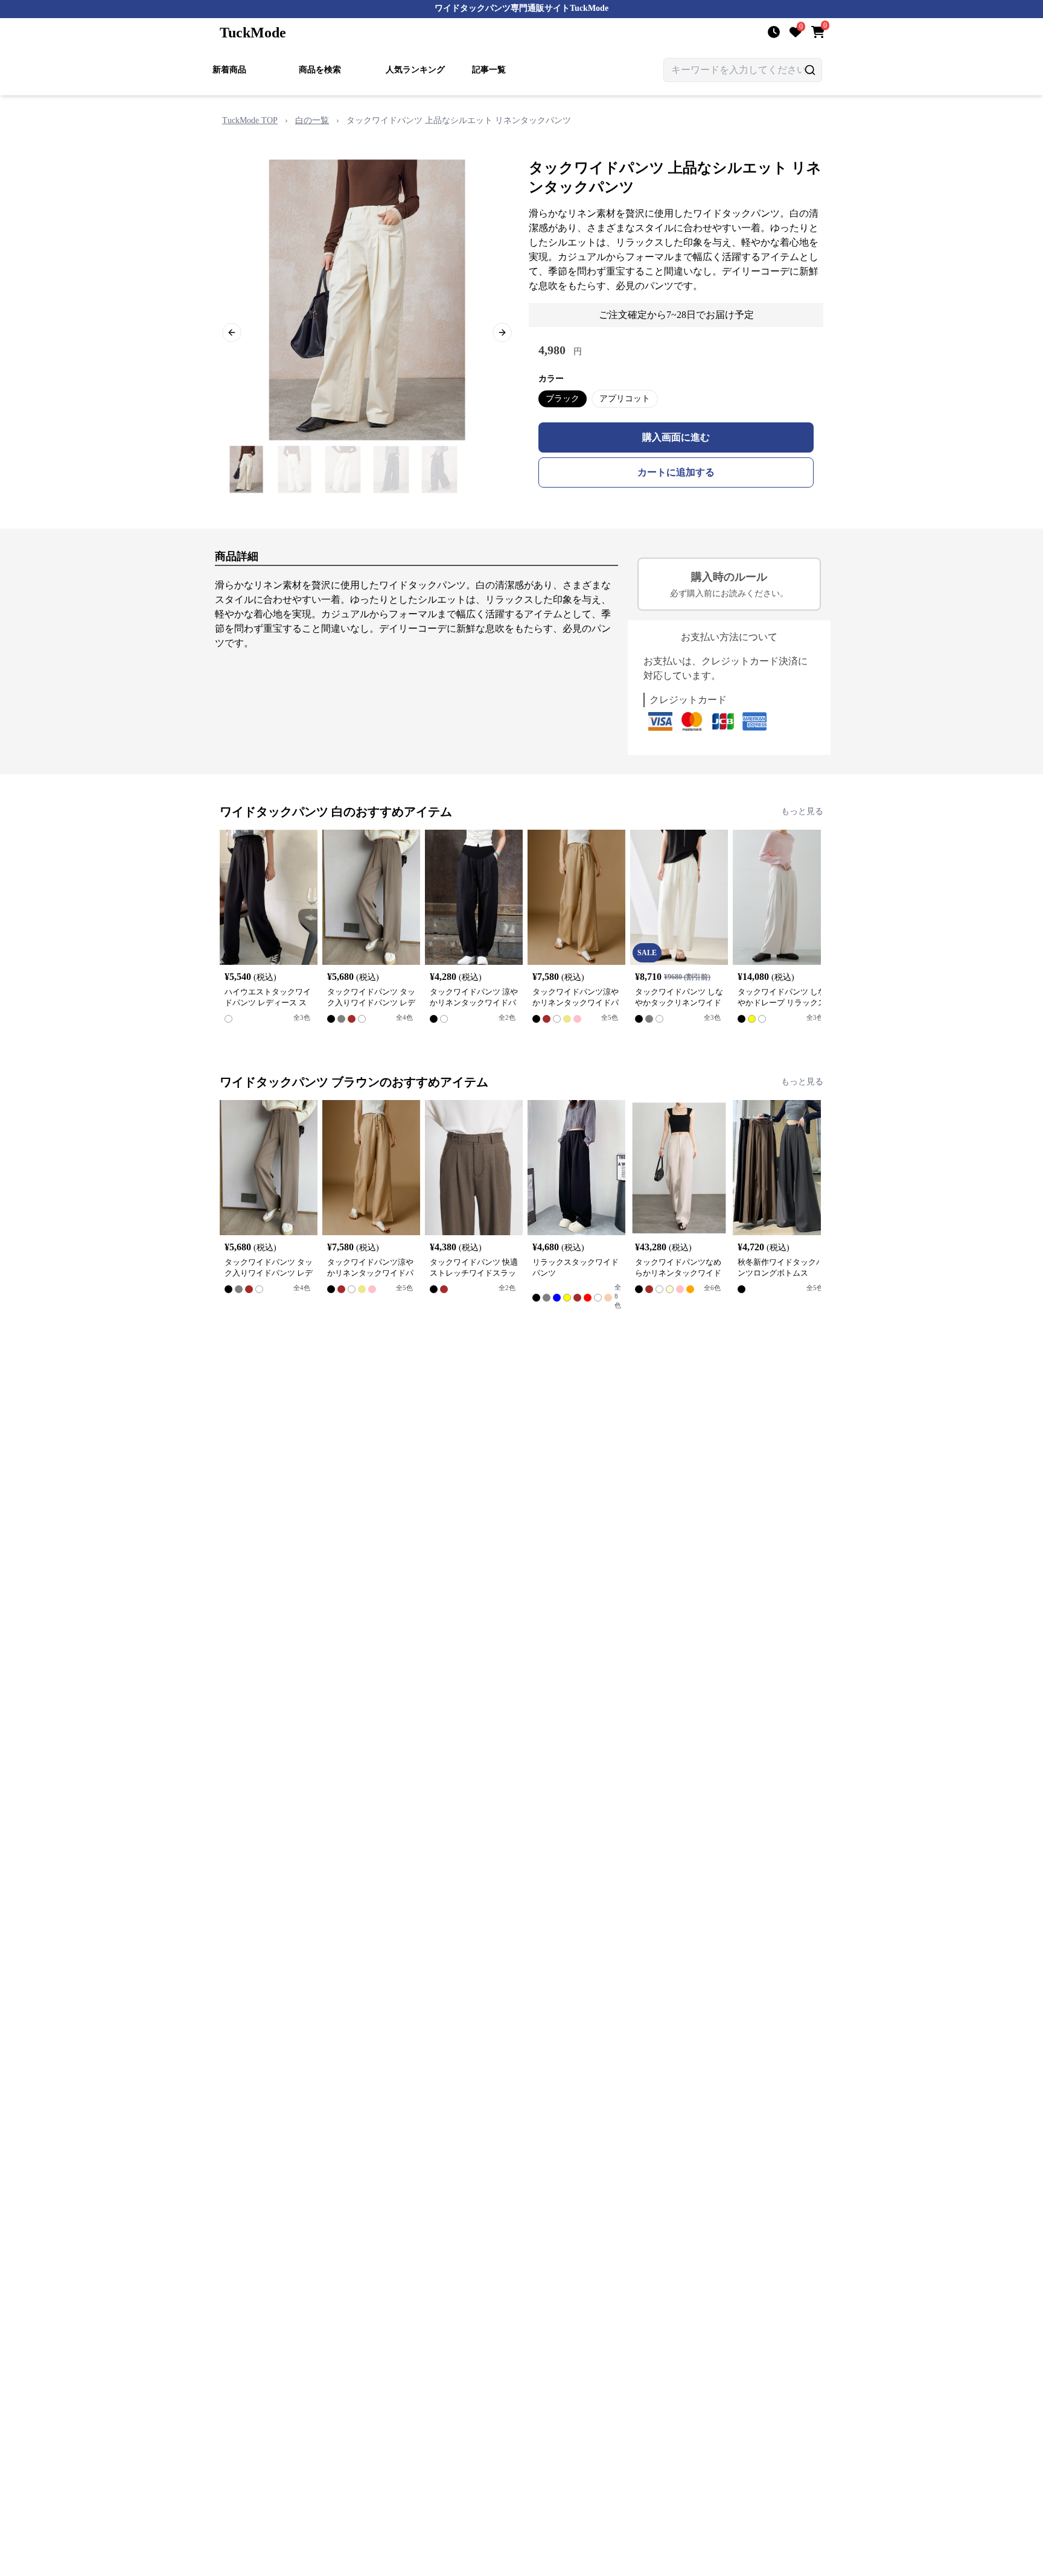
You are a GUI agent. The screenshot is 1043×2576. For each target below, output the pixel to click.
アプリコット (625, 399)
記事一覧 (489, 70)
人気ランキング (415, 70)
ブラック (563, 399)
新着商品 (229, 70)
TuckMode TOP (250, 120)
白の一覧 (312, 120)
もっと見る (802, 811)
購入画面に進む (676, 437)
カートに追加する (676, 472)
